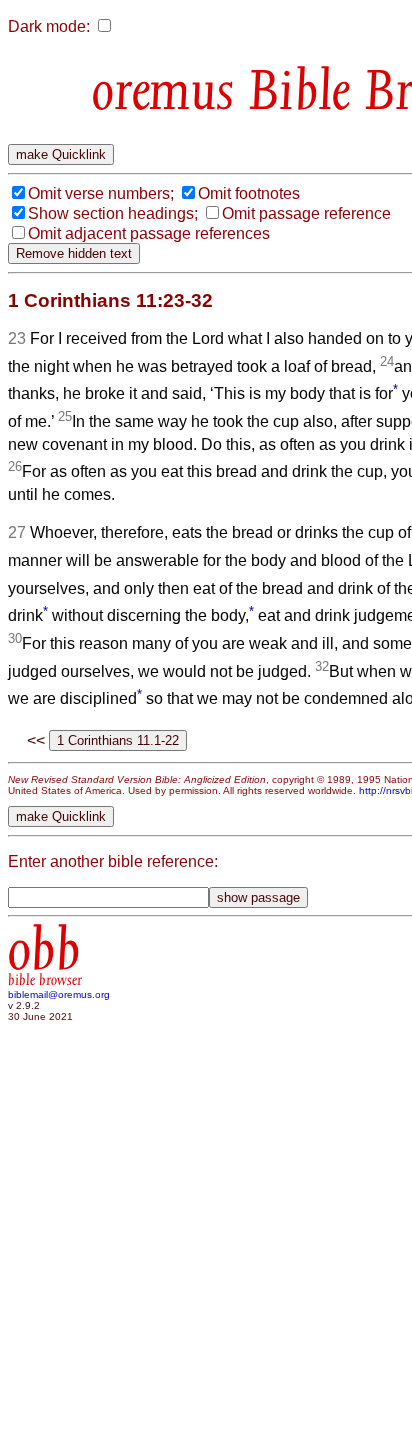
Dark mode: (49, 26)
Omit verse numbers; (101, 193)
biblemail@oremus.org (59, 994)
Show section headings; (113, 213)
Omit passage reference (306, 213)
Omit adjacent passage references (149, 233)
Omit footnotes (249, 193)
